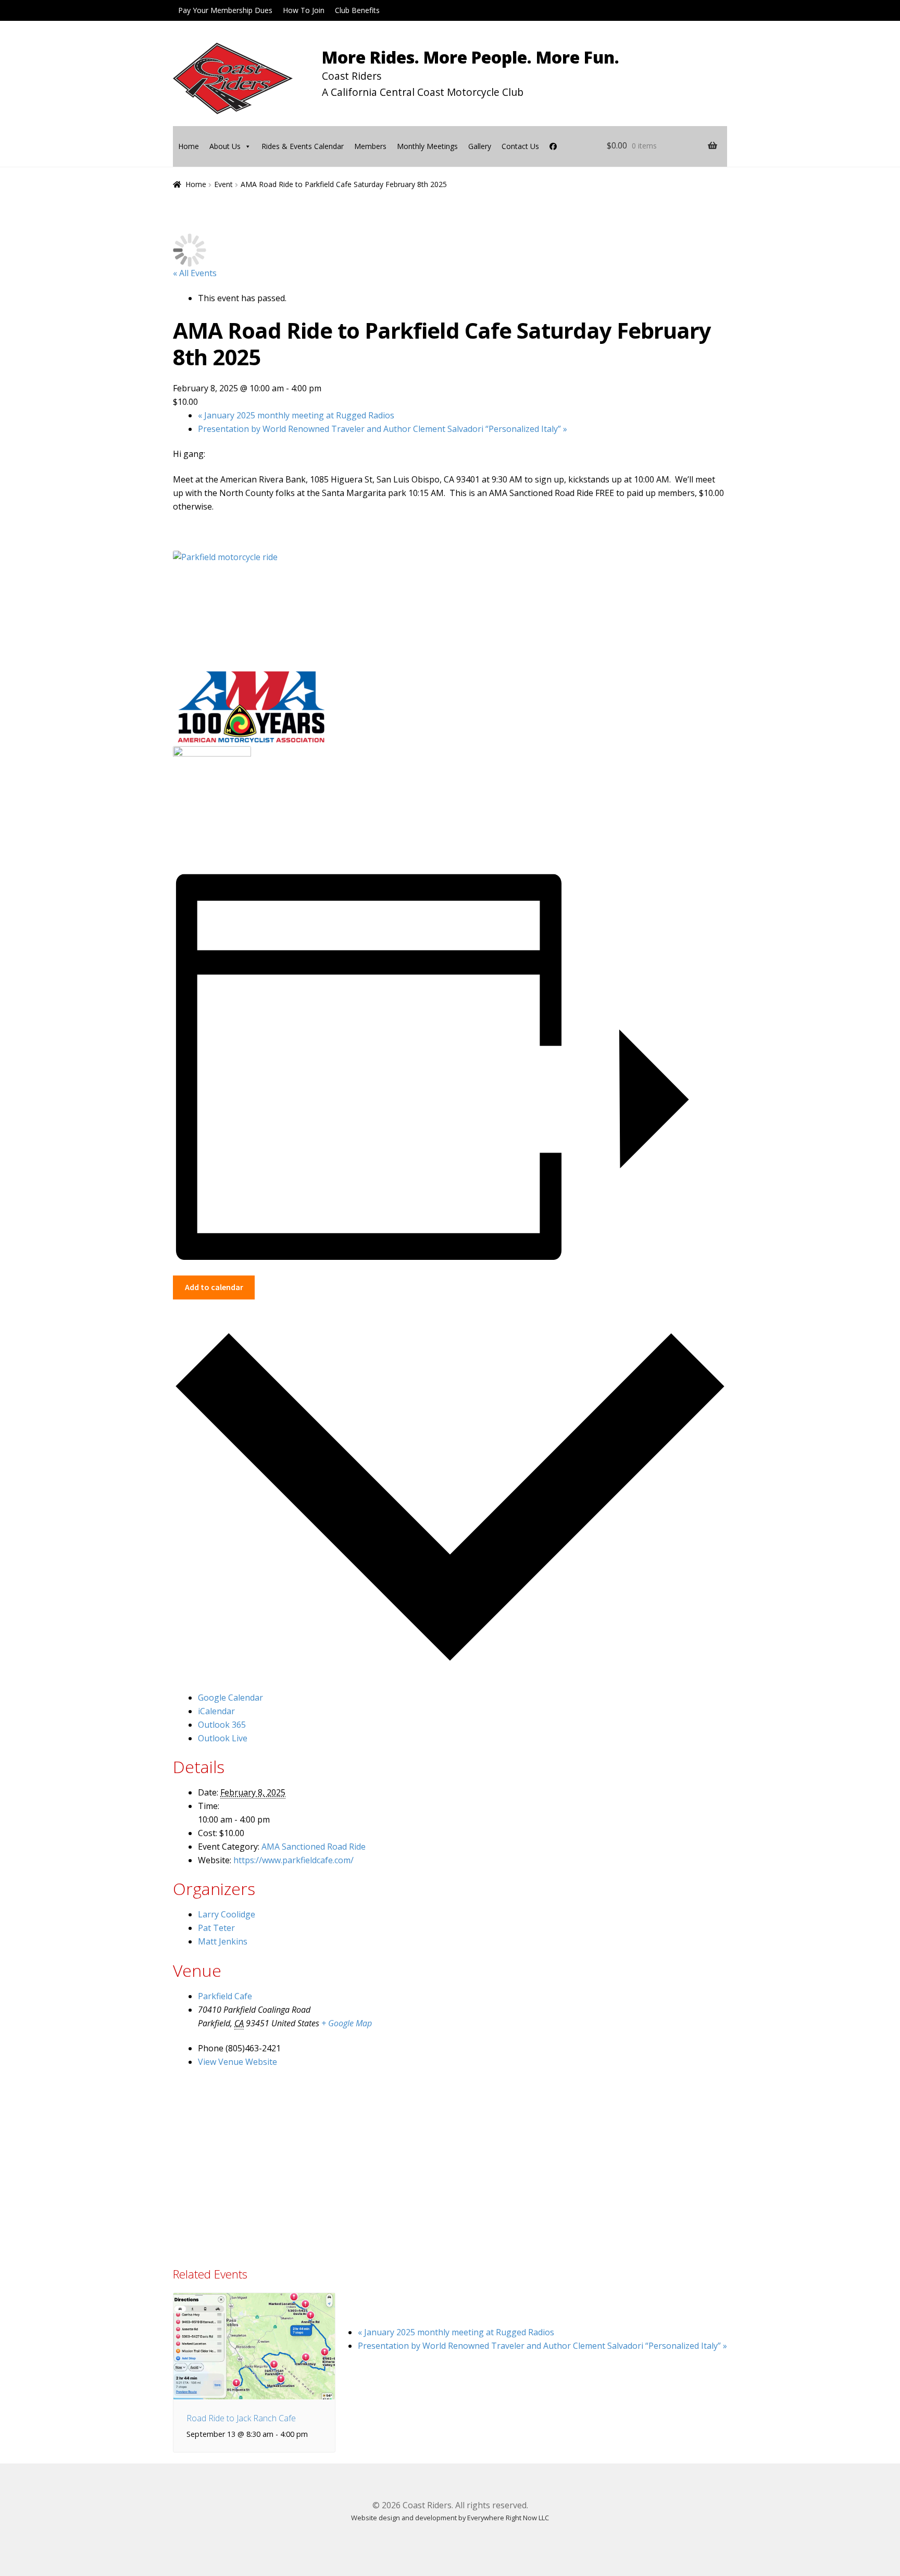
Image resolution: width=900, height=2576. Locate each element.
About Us (225, 146)
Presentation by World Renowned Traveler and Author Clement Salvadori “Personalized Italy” (383, 429)
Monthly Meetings (427, 146)
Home (189, 146)
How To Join (304, 10)
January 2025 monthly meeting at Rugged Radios (296, 415)
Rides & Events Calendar (303, 146)
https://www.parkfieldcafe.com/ (293, 1860)
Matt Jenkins (223, 1941)
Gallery (480, 146)
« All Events (195, 273)
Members (370, 146)
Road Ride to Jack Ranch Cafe (241, 2418)
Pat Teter (216, 1928)
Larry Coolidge (227, 1914)
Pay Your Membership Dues (225, 10)
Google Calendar (230, 1698)
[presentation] (254, 2346)
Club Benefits (357, 10)
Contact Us (520, 146)
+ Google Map (347, 2023)
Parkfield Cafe (225, 1996)
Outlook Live (223, 1738)
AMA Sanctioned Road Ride (314, 1847)
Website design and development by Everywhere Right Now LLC (450, 2518)
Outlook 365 (222, 1725)
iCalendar (216, 1711)
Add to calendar (214, 1287)
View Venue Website (238, 2062)
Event (223, 184)
